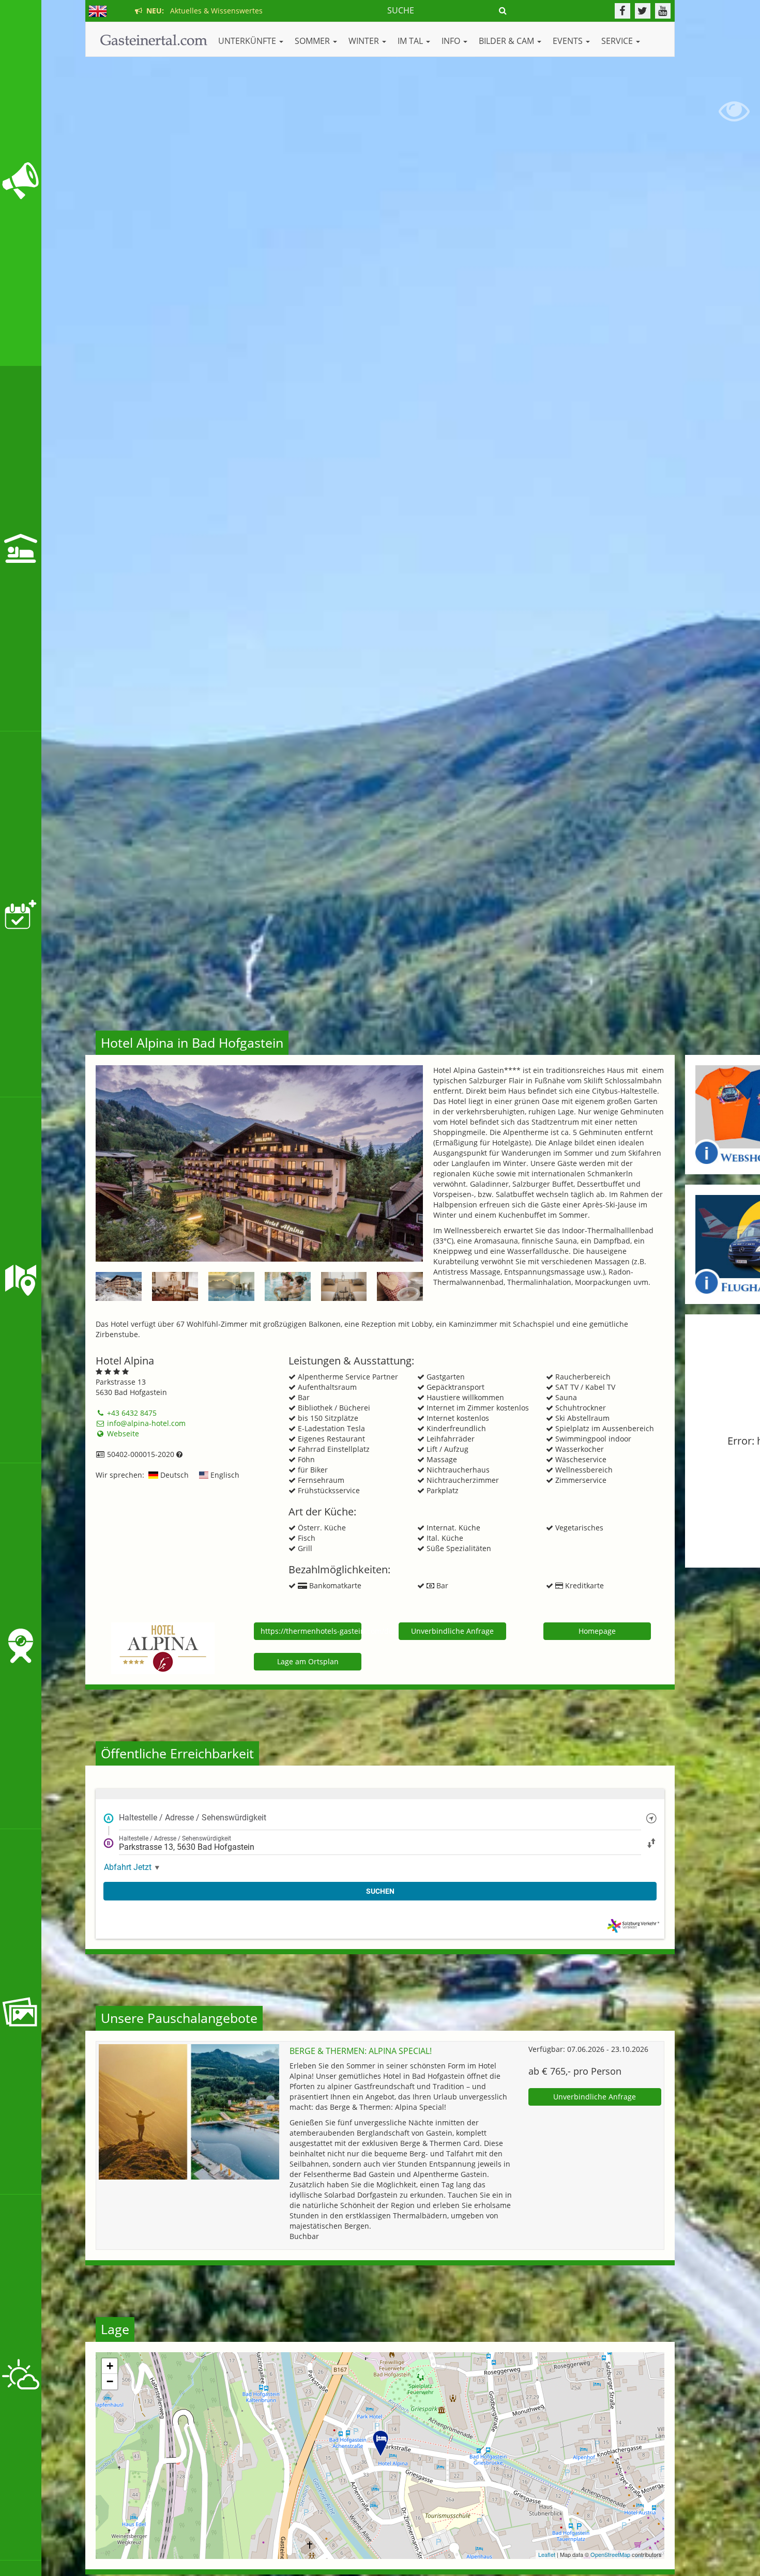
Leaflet (547, 2554)
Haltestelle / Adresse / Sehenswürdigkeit (193, 1818)
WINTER (365, 41)
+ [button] (110, 2366)
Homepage (597, 1631)
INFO (452, 41)
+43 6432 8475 (131, 1413)
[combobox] (380, 1818)
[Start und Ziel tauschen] (651, 1842)
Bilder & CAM (507, 41)
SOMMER (313, 41)
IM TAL (411, 41)
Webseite (122, 1433)
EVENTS (569, 41)
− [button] (110, 2381)
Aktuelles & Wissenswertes (202, 11)
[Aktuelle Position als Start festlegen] (651, 1818)
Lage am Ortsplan (308, 1661)
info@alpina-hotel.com (145, 1423)
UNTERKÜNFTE (248, 41)
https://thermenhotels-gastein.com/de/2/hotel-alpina (311, 1631)
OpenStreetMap (610, 2554)
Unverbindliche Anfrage (452, 1631)
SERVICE (618, 41)
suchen (380, 1891)
